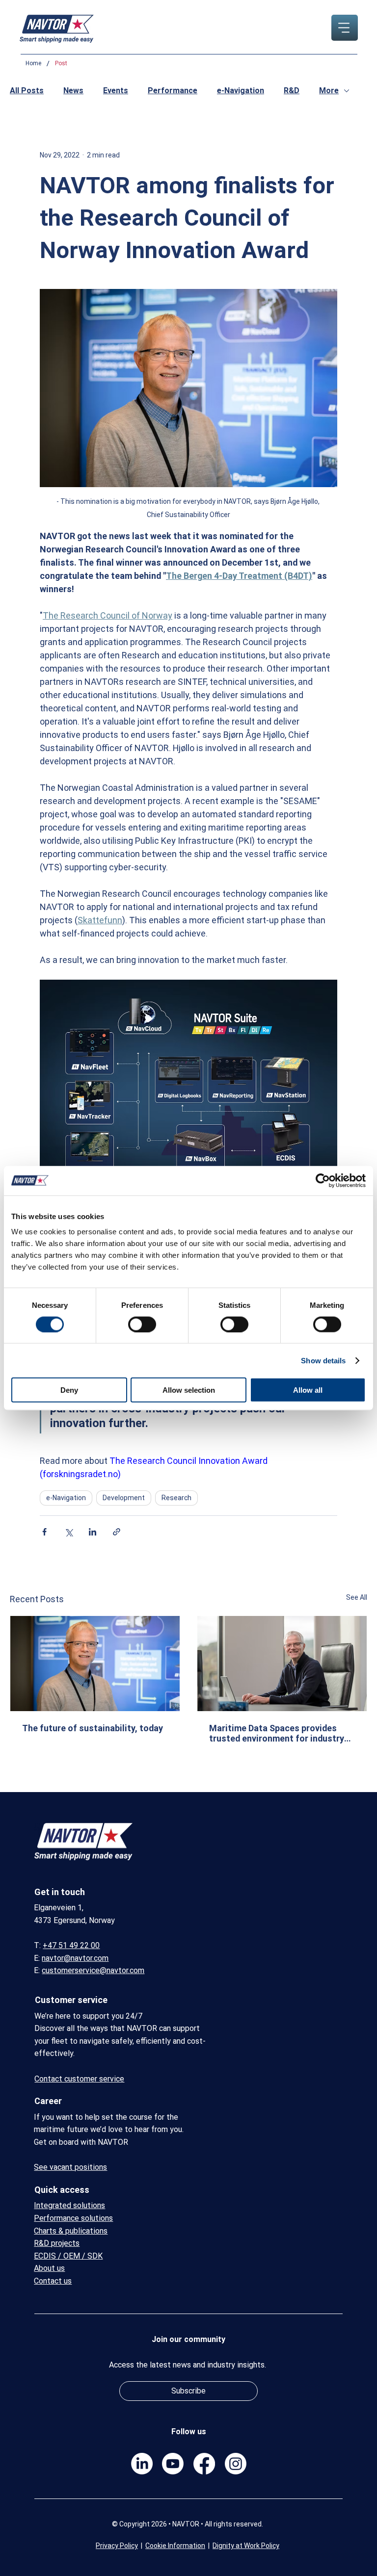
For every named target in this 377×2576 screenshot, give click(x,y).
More (329, 91)
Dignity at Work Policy (246, 2546)
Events (116, 91)
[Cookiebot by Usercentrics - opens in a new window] (323, 1180)
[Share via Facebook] (44, 1532)
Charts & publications (71, 2231)
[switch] (142, 1324)
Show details (323, 1360)
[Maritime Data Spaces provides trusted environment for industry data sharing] (282, 1664)
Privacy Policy (117, 2546)
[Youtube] (173, 2464)
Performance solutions (73, 2218)
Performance (173, 91)
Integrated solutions (69, 2205)
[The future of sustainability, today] (95, 1664)
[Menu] (344, 28)
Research (176, 1498)
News (73, 91)
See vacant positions (70, 2167)
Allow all (308, 1390)
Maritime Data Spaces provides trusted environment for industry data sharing (277, 1733)
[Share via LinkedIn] (93, 1532)
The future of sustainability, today (93, 1728)
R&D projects (57, 2243)
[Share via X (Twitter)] (68, 1532)
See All (357, 1597)
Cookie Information (175, 2546)
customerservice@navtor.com (93, 1970)
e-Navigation (241, 91)
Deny (69, 1390)
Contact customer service (79, 2079)
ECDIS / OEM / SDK (68, 2256)
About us (49, 2268)
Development (124, 1498)
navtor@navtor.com (75, 1958)
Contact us (53, 2281)
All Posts (27, 91)
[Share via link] (117, 1532)
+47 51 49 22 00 (71, 1945)
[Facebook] (204, 2464)
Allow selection (189, 1390)
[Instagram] (236, 2464)
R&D (292, 91)
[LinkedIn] (142, 2464)
